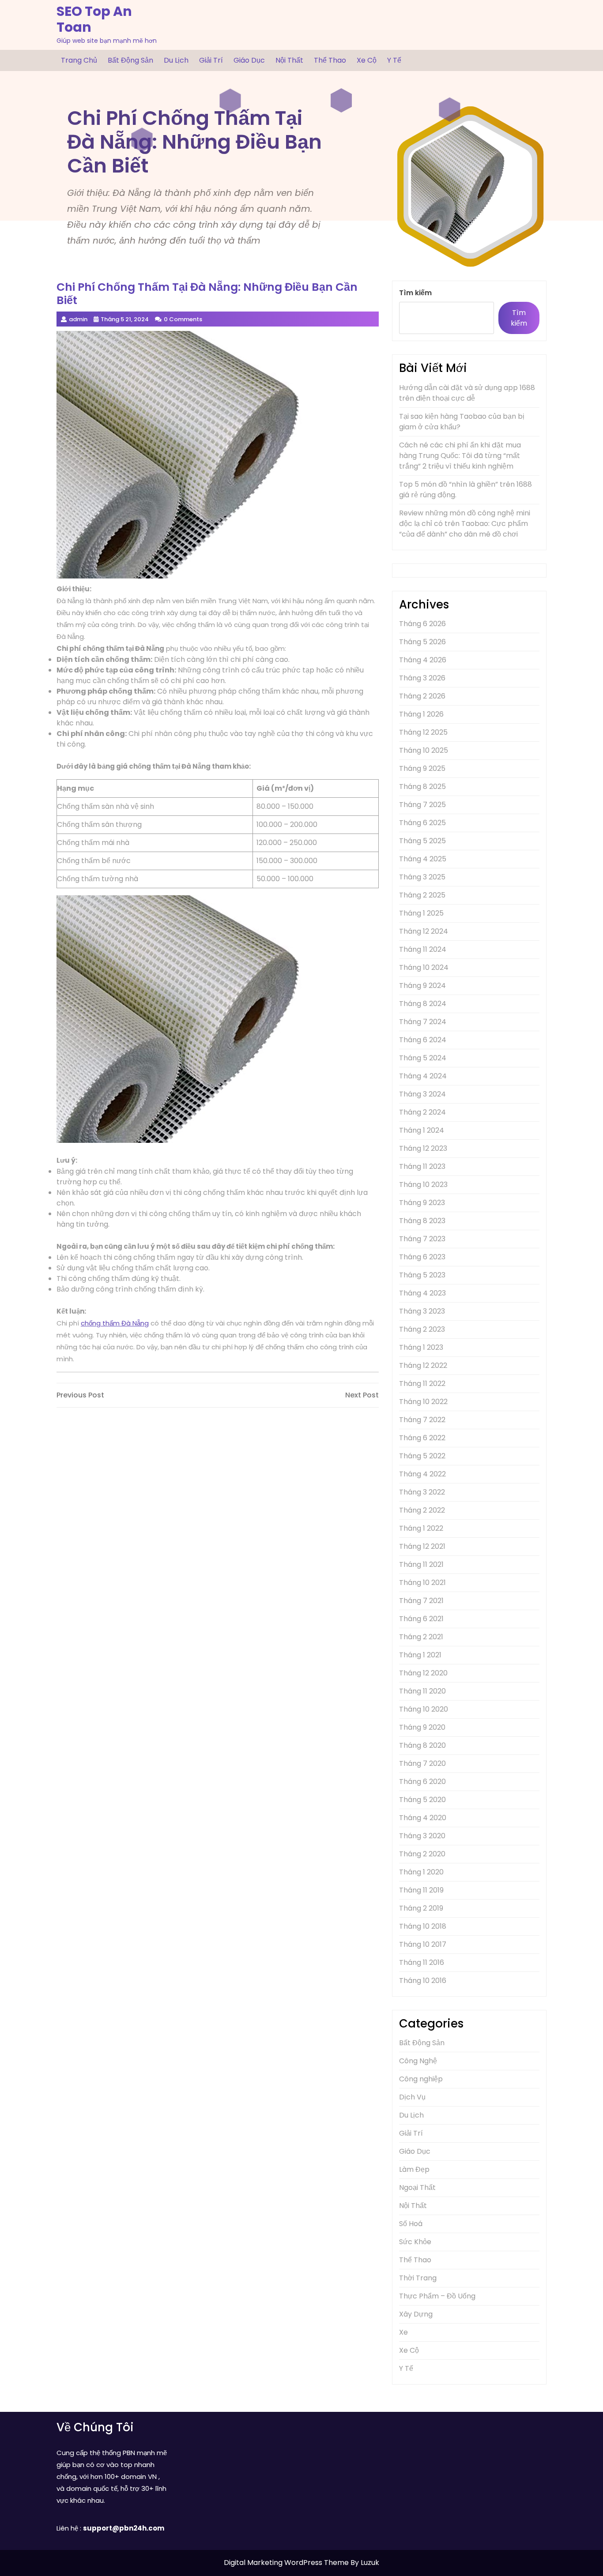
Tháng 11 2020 (422, 1691)
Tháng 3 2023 (422, 1311)
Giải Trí (211, 60)
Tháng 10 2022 (423, 1402)
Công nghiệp (421, 2079)
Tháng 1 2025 (421, 913)
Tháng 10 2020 (424, 1709)
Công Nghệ (418, 2061)
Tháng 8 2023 (422, 1221)
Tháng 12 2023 (423, 1148)
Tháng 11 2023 (422, 1166)
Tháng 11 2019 (421, 1890)
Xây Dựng (416, 2314)
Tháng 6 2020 (422, 1782)
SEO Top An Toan (94, 19)
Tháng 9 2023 (422, 1203)
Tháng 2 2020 (422, 1854)
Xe (403, 2332)
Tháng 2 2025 (422, 895)
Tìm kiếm (415, 293)
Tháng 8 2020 (422, 1745)
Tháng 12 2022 (423, 1365)
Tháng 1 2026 (421, 714)
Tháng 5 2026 (422, 642)
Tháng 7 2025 (422, 805)
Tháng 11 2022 (422, 1384)
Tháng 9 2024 (422, 986)
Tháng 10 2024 (424, 967)
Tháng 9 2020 (422, 1727)
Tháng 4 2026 (423, 660)
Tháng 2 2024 (422, 1112)
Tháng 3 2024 (422, 1094)
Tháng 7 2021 (421, 1601)
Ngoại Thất (417, 2187)
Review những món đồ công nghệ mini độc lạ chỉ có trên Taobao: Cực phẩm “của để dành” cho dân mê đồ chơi (465, 524)
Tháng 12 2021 (422, 1546)
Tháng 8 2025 (422, 787)
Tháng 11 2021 (421, 1564)
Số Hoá (411, 2224)
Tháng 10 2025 (424, 750)
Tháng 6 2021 (421, 1619)
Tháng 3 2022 (422, 1492)
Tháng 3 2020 (422, 1836)
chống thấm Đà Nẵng (115, 1323)
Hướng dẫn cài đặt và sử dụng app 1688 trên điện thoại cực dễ (467, 393)
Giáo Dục (249, 60)
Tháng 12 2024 (424, 931)
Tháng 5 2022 (422, 1456)
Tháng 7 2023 (422, 1239)
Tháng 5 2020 (422, 1800)
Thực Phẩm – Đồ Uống (437, 2296)
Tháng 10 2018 (423, 1926)
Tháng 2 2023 (422, 1329)
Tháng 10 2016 (423, 1981)
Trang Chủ (79, 60)
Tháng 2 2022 (422, 1510)
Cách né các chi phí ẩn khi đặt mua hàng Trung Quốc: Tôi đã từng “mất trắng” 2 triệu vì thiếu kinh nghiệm (460, 456)
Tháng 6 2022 (422, 1438)
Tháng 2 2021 (421, 1637)
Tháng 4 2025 (423, 859)
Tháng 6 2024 (423, 1040)
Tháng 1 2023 (421, 1347)
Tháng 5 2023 (422, 1275)
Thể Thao (330, 60)
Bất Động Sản (130, 60)
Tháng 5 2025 (422, 841)
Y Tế (394, 60)
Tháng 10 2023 (423, 1185)
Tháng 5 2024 (423, 1058)
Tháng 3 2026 (422, 678)
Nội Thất (289, 60)
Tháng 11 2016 (422, 1962)
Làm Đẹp (414, 2169)
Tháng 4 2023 (422, 1293)
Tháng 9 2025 (422, 768)
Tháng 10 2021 (422, 1583)
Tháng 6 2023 (422, 1257)
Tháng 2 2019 (421, 1908)
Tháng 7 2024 (423, 1022)
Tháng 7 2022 (422, 1420)
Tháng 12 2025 (423, 732)
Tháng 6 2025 (422, 823)
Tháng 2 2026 (422, 696)
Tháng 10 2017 (423, 1944)
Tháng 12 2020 (423, 1673)
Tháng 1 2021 (420, 1655)
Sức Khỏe (415, 2242)
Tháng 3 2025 (422, 877)
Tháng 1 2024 (422, 1130)
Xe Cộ (367, 60)
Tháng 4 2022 (422, 1474)
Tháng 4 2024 (423, 1076)
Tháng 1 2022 (421, 1528)
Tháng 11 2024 (423, 949)
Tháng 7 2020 (422, 1763)
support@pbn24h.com (124, 2528)
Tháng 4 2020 (423, 1818)
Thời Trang (418, 2278)
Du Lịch (176, 60)
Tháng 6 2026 (422, 624)
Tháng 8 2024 (423, 1004)
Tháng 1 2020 (421, 1872)
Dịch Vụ (412, 2097)
